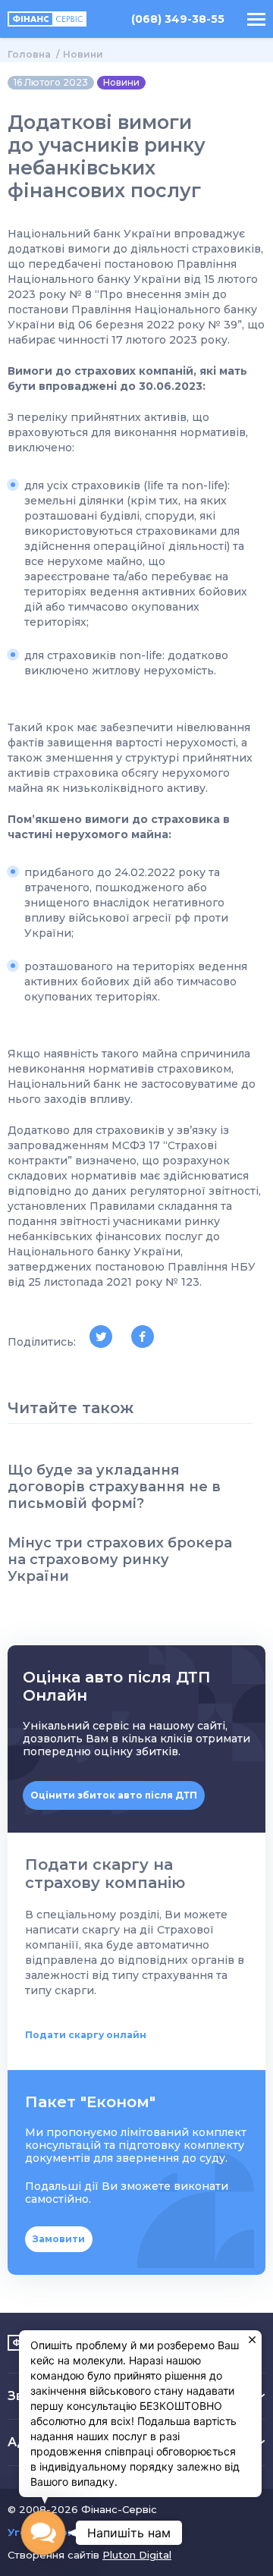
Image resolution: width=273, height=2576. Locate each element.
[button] (43, 2532)
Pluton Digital (137, 2555)
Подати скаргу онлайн (86, 2035)
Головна (29, 54)
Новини (83, 54)
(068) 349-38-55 (178, 19)
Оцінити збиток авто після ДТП (114, 1795)
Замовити (59, 2239)
